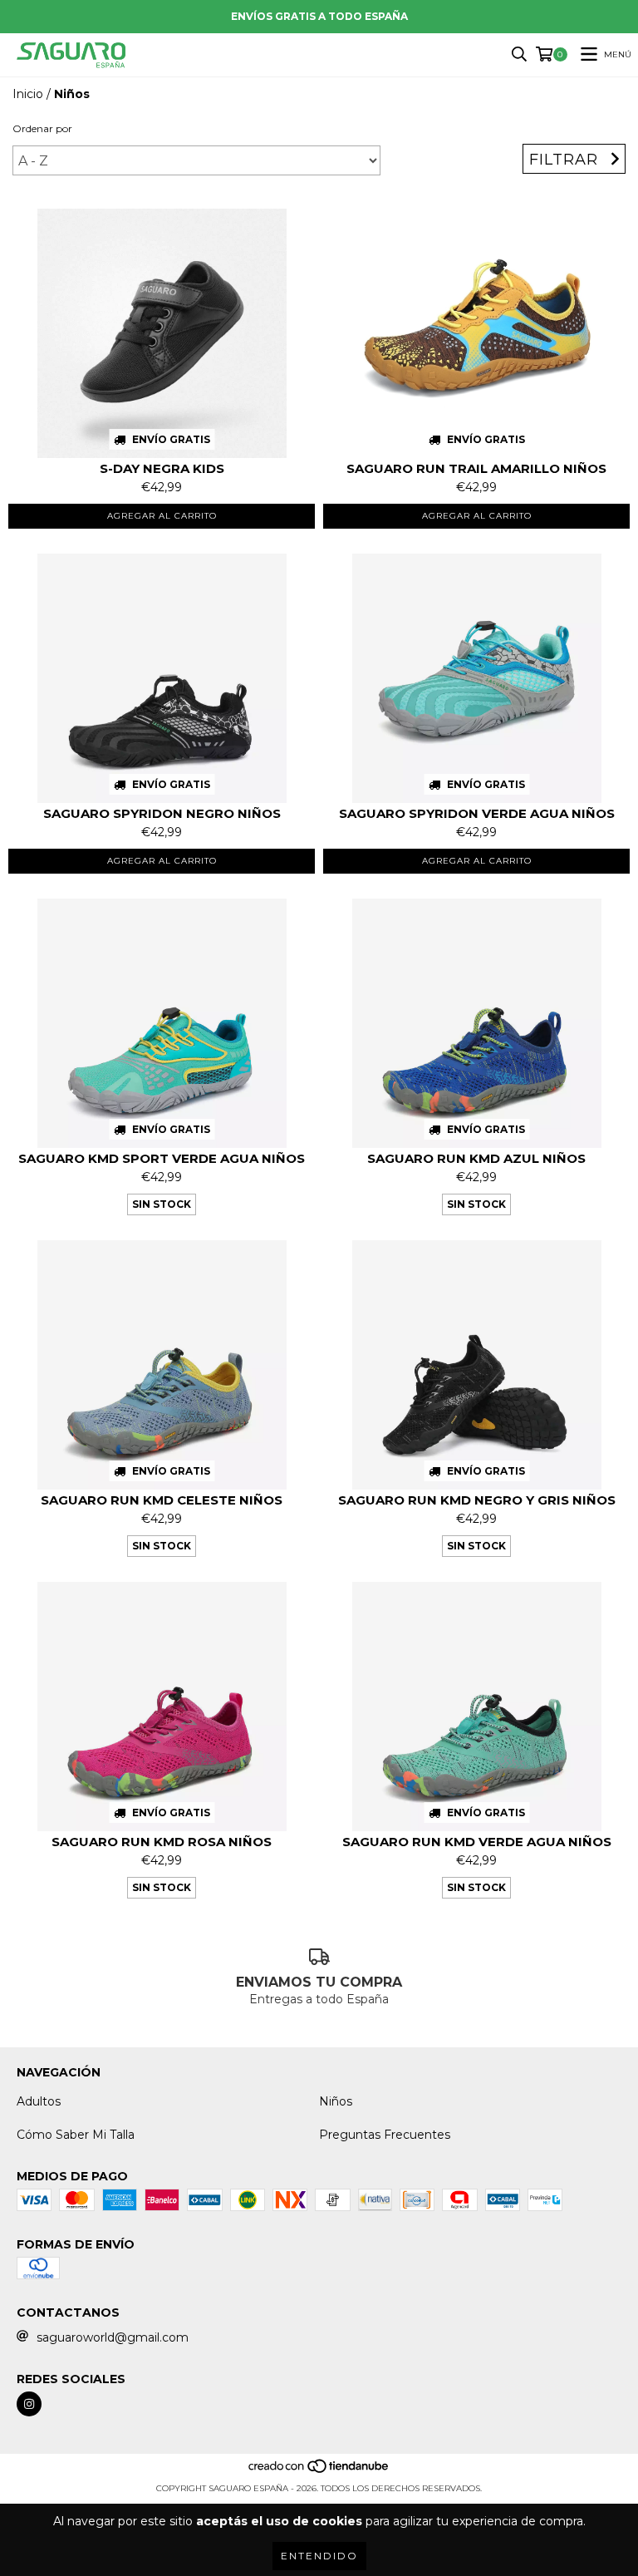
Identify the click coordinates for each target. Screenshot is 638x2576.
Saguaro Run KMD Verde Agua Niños (477, 1842)
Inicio (28, 94)
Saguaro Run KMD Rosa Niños (162, 1842)
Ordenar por (42, 128)
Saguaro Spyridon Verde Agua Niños (477, 813)
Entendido (319, 2556)
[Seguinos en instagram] (29, 2404)
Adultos (39, 2101)
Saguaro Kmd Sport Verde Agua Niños (162, 1158)
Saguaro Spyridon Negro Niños (162, 813)
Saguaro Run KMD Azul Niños (476, 1158)
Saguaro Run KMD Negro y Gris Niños (477, 1500)
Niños (336, 2101)
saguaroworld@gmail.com (113, 2337)
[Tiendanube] (319, 2472)
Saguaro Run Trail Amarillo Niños (476, 468)
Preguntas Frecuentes (385, 2135)
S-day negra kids (162, 468)
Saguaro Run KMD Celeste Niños (162, 1500)
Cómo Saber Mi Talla (76, 2135)
